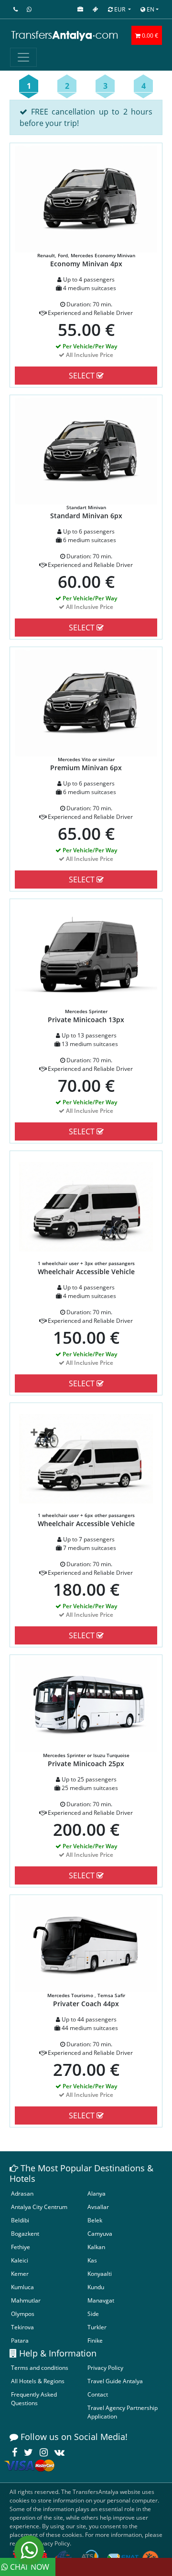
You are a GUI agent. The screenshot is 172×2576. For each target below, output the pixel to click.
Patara (20, 2340)
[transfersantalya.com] (65, 35)
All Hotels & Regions (38, 2381)
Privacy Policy (105, 2368)
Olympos (23, 2314)
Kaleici (20, 2260)
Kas (92, 2260)
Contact (98, 2394)
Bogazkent (25, 2234)
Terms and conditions (40, 2368)
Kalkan (96, 2247)
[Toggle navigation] (23, 57)
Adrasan (22, 2194)
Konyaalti (100, 2274)
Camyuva (100, 2234)
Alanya (97, 2194)
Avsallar (98, 2207)
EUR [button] (120, 9)
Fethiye (21, 2247)
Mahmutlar (26, 2300)
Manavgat (101, 2300)
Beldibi (20, 2220)
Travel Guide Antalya (115, 2381)
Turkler (97, 2327)
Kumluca (22, 2287)
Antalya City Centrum (39, 2207)
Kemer (20, 2274)
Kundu (96, 2287)
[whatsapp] (29, 2550)
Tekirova (22, 2327)
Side (93, 2314)
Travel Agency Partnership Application (123, 2412)
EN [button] (150, 9)
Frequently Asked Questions (34, 2399)
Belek (95, 2220)
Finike (95, 2340)
